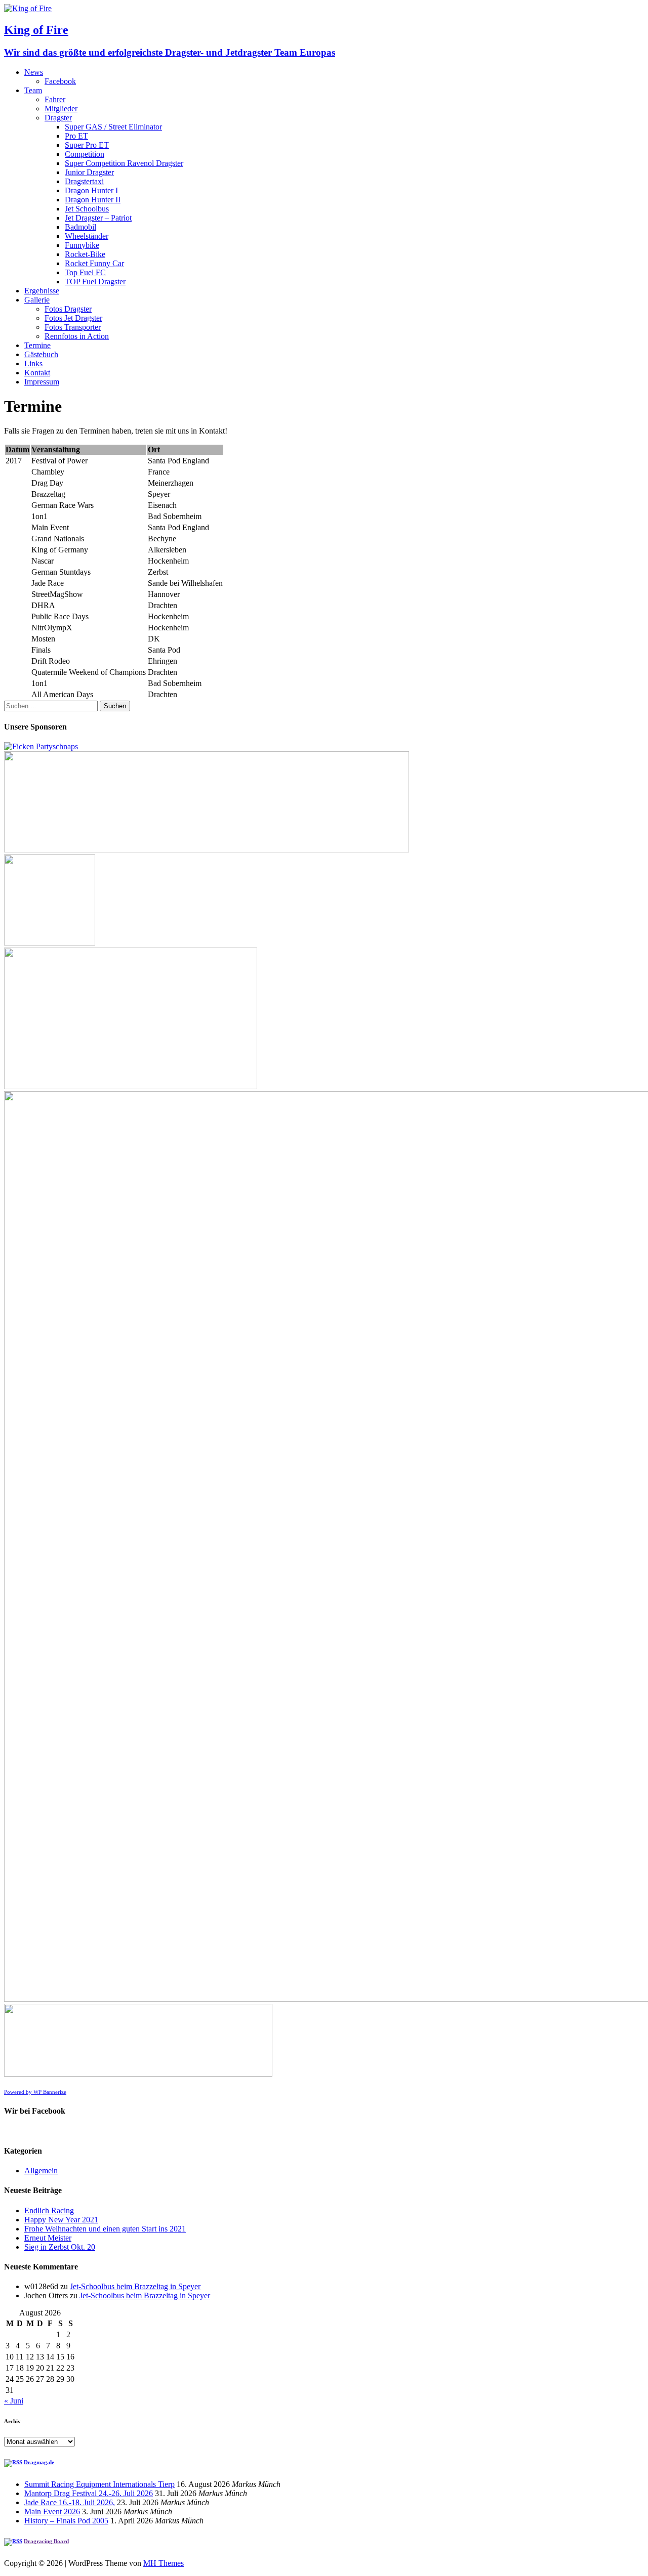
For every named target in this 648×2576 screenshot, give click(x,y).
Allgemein (41, 2171)
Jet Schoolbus (87, 209)
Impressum (42, 382)
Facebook (60, 81)
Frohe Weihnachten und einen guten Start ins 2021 (105, 2229)
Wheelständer (87, 236)
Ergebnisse (42, 291)
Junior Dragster (89, 172)
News (34, 72)
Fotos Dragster (68, 309)
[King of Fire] (28, 8)
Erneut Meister (48, 2238)
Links (33, 363)
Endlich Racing (49, 2210)
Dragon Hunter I (91, 190)
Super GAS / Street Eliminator (113, 127)
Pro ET (76, 136)
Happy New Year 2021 (61, 2220)
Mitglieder (61, 109)
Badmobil (80, 227)
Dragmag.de (39, 2462)
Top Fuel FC (85, 272)
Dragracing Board (46, 2541)
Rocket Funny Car (94, 263)
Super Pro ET (87, 145)
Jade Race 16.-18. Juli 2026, (70, 2502)
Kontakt (37, 373)
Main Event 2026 (52, 2511)
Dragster (58, 118)
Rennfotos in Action (77, 336)
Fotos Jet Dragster (73, 318)
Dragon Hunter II (93, 200)
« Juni (14, 2401)
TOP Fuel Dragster (95, 282)
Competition (85, 154)
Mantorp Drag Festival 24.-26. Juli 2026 (89, 2493)
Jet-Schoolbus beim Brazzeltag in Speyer (135, 2286)
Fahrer (55, 99)
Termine (37, 345)
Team (33, 90)
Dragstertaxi (84, 181)
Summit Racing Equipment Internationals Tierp (99, 2484)
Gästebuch (41, 354)
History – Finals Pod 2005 (66, 2521)
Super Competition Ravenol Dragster (124, 163)
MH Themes (164, 2563)
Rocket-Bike (85, 254)
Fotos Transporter (73, 327)
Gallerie (37, 300)
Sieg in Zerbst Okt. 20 (60, 2247)
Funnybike (82, 245)
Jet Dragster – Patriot (98, 218)
